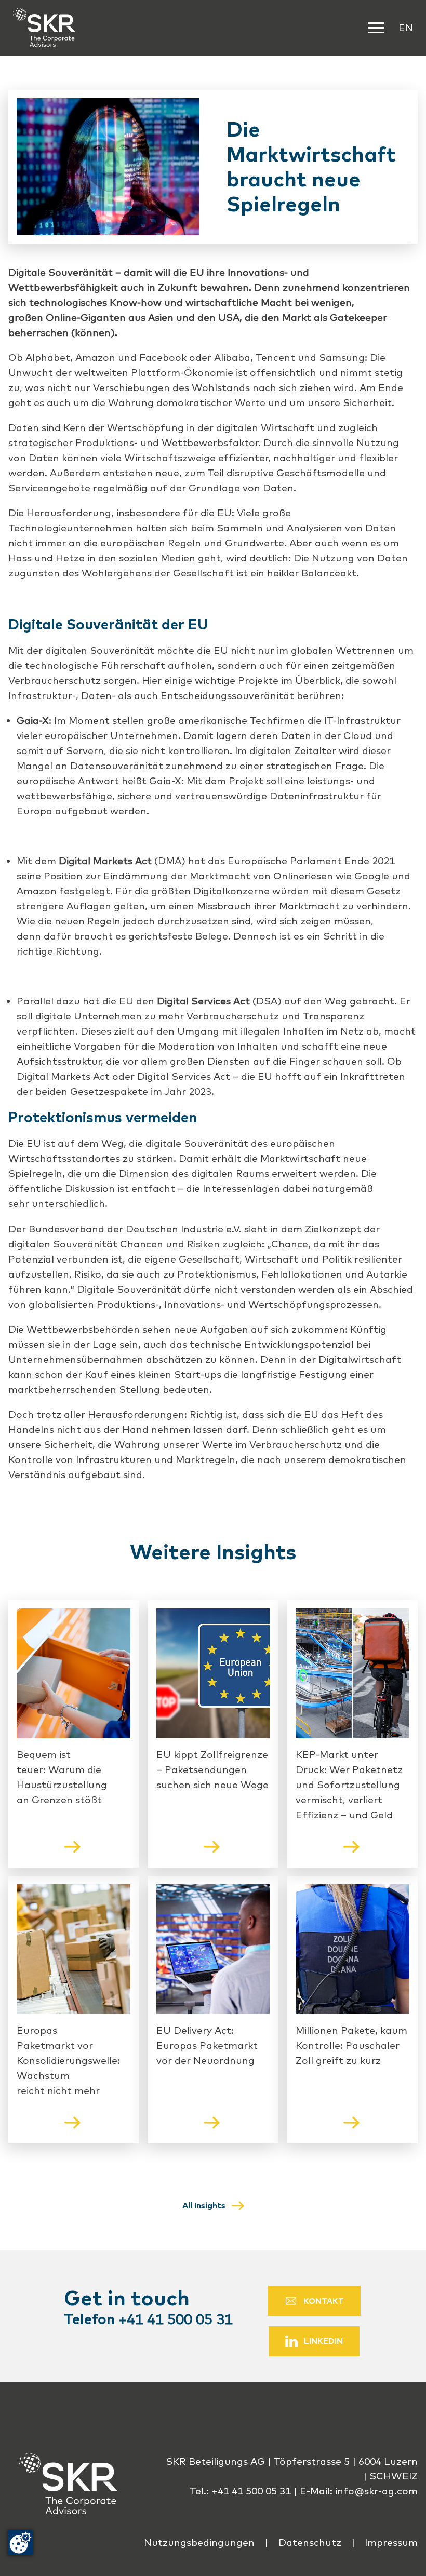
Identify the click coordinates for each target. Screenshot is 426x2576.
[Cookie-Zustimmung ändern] (20, 2543)
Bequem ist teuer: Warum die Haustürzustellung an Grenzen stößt (62, 1777)
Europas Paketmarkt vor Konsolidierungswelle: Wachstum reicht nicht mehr (68, 2060)
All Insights (204, 2205)
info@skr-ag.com (376, 2491)
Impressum (391, 2542)
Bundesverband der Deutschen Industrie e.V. (135, 1229)
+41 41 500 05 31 (176, 2319)
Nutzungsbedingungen (199, 2542)
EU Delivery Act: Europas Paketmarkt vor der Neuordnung (207, 2045)
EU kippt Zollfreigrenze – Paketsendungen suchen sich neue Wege (212, 1769)
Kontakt (324, 2301)
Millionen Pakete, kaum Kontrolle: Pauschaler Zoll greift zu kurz (351, 2045)
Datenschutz (310, 2542)
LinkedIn (323, 2341)
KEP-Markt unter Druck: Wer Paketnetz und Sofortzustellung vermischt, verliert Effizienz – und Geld (349, 1785)
